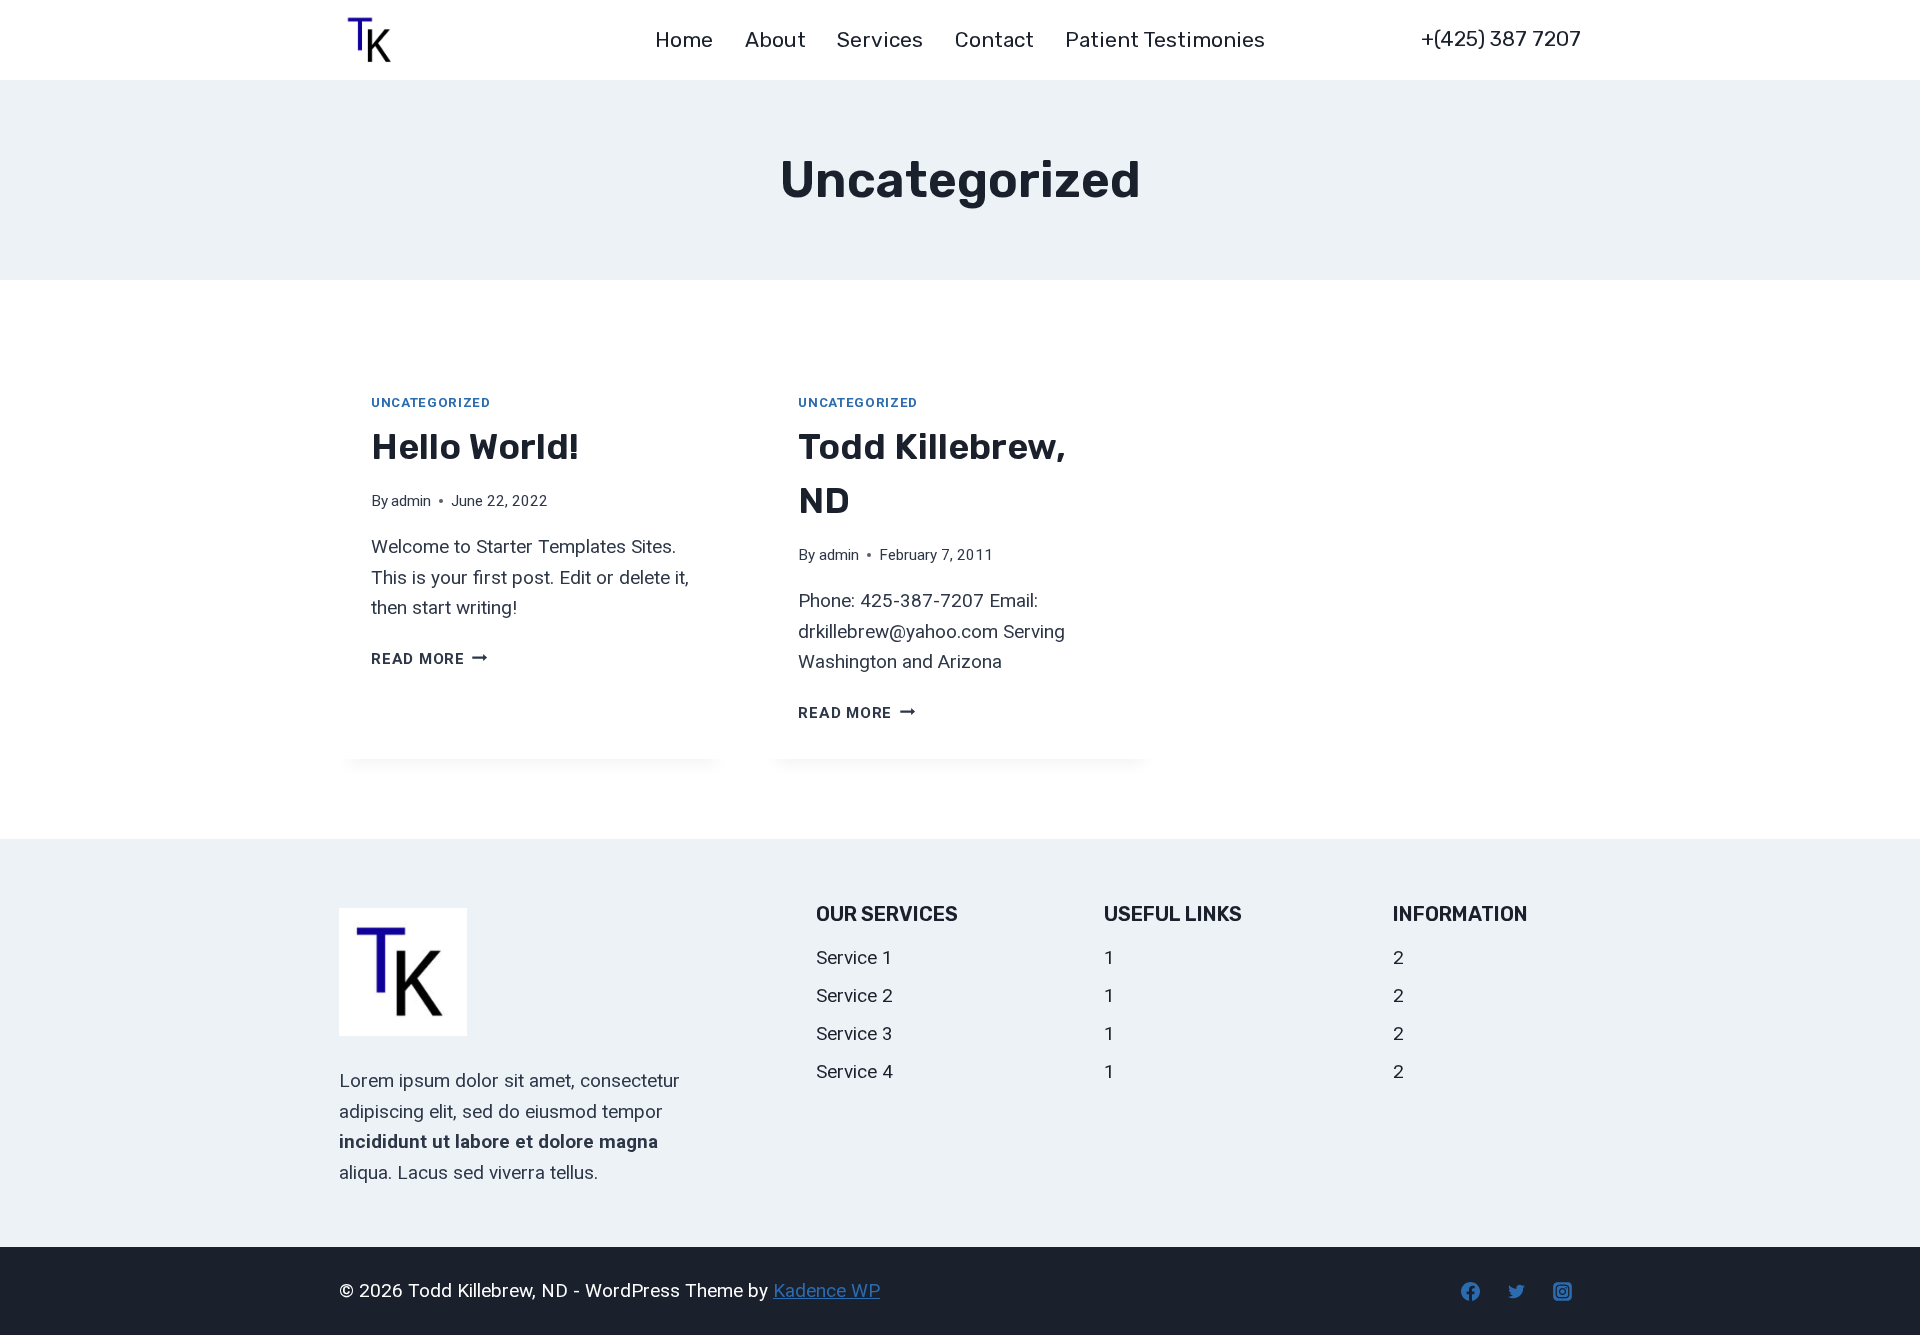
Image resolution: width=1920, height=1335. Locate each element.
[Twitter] (1516, 1291)
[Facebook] (1471, 1291)
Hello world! (475, 446)
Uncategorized (431, 402)
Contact (994, 39)
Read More (429, 659)
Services (880, 39)
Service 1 (854, 957)
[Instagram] (1562, 1291)
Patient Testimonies (1165, 39)
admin (411, 501)
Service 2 (854, 995)
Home (684, 39)
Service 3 (854, 1033)
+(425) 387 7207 (1501, 38)
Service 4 (854, 1071)
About (775, 39)
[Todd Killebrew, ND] (371, 40)
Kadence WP (826, 1290)
